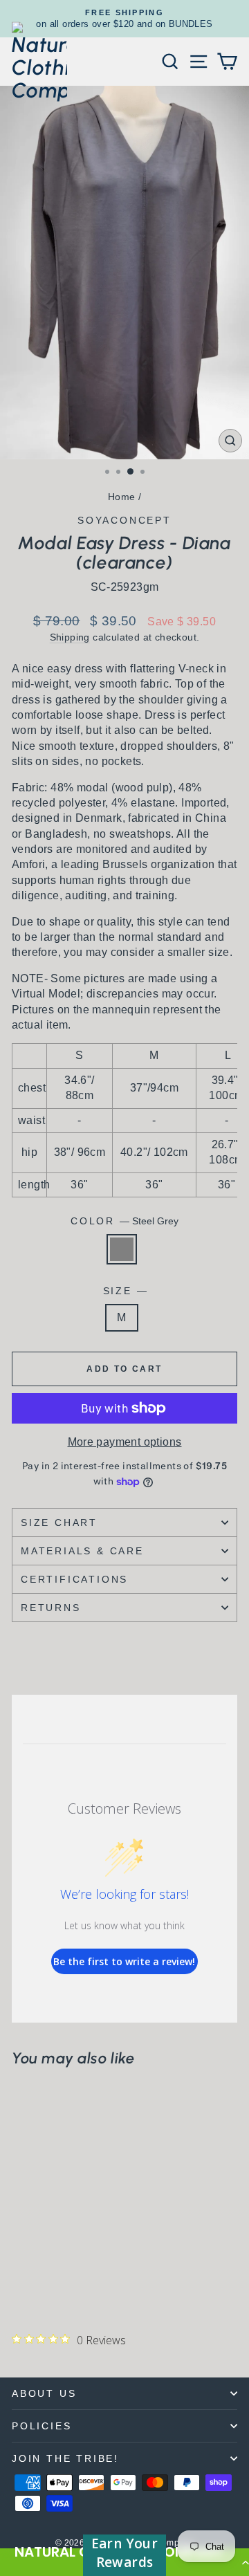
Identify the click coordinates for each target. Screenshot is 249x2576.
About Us (44, 2393)
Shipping (70, 637)
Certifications (74, 1579)
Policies (41, 2426)
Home (122, 497)
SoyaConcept (124, 520)
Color (124, 1221)
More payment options (125, 1442)
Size (125, 1291)
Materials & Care (82, 1551)
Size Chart (59, 1522)
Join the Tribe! (65, 2458)
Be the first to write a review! (124, 1961)
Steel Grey (122, 1249)
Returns (51, 1608)
